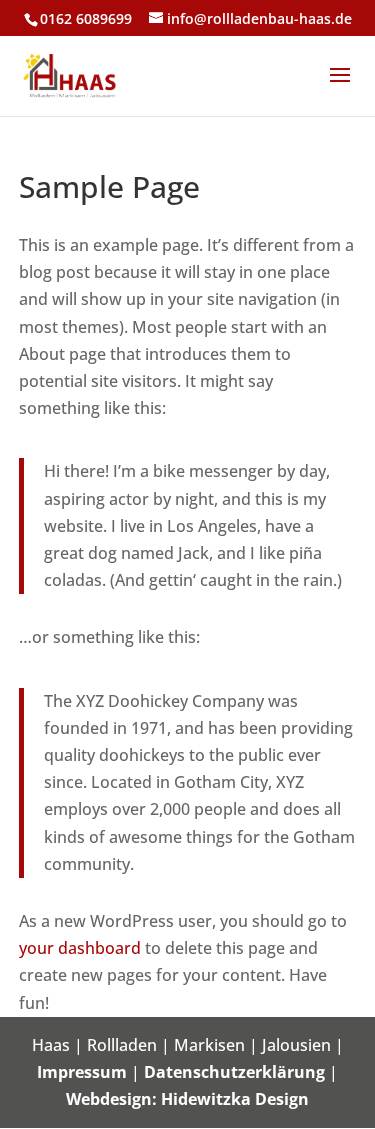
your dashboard (80, 948)
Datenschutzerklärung (234, 1072)
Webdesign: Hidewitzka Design (187, 1099)
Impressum (82, 1072)
